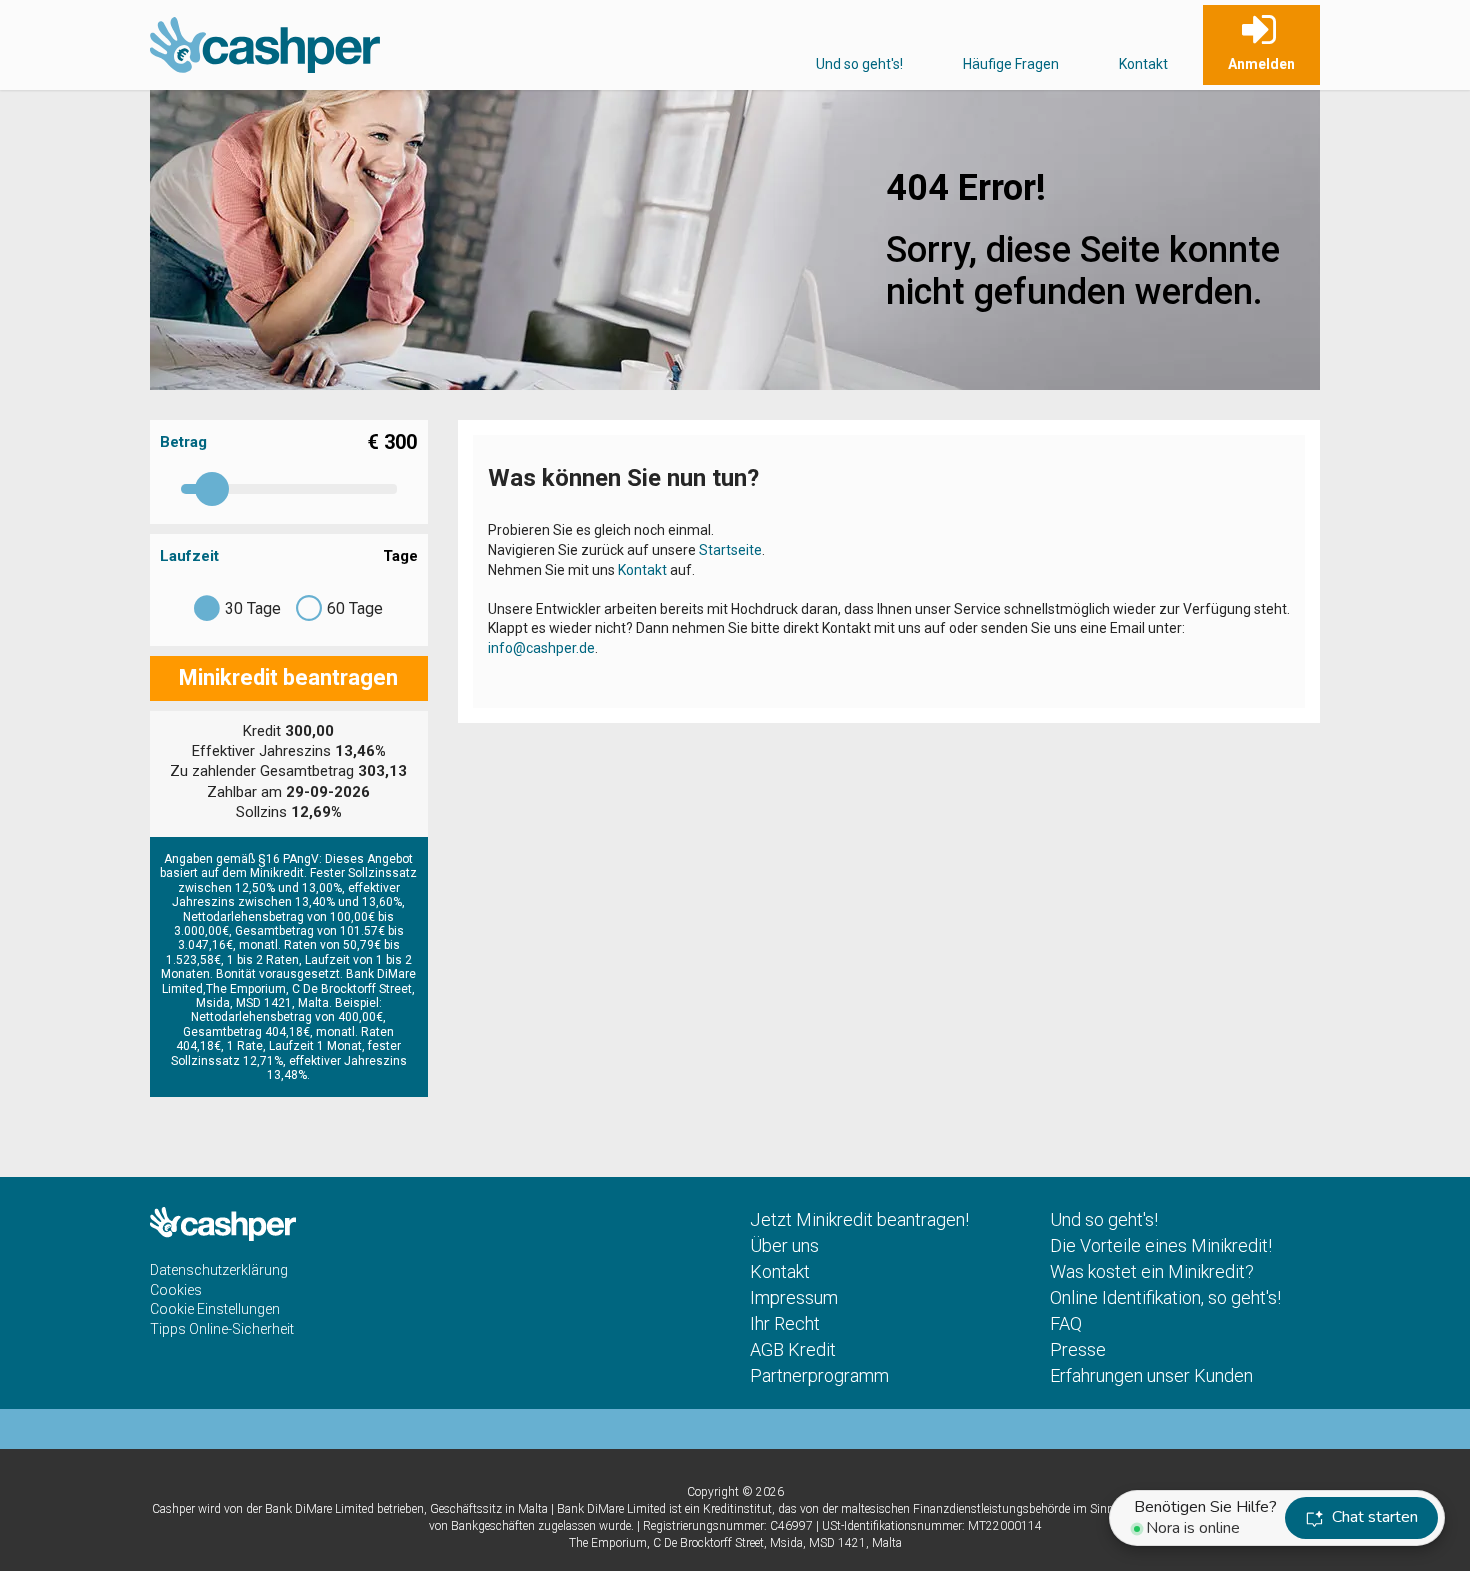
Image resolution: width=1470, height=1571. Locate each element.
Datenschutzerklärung (219, 1270)
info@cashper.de (541, 648)
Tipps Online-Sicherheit (222, 1329)
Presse (1078, 1349)
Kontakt (1143, 64)
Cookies (176, 1290)
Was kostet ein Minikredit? (1152, 1271)
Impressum (794, 1297)
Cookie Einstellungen (215, 1309)
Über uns (784, 1245)
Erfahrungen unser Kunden (1151, 1375)
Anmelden (1261, 64)
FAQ (1066, 1323)
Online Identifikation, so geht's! (1165, 1297)
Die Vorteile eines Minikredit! (1161, 1245)
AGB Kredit (793, 1349)
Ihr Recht (785, 1323)
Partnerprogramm (819, 1375)
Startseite (730, 550)
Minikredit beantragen (288, 677)
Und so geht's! (859, 64)
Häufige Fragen (1011, 64)
